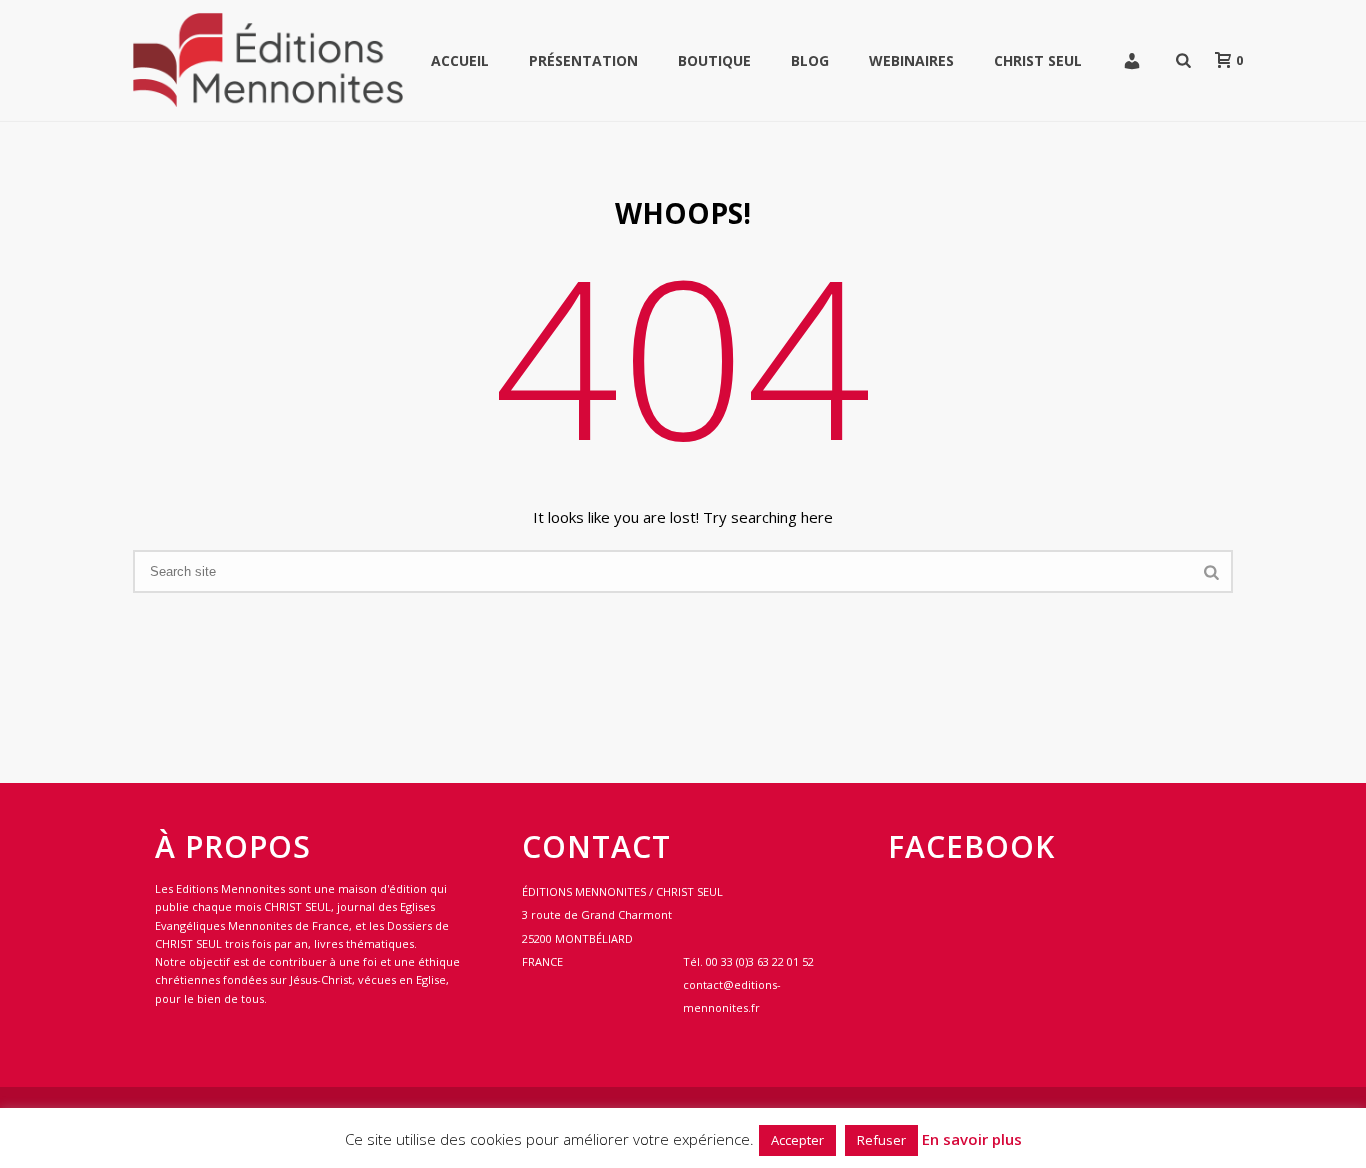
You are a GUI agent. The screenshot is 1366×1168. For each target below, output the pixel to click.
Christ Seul (1038, 60)
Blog (810, 60)
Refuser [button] (881, 1140)
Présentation (583, 60)
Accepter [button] (797, 1140)
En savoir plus (972, 1139)
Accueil (460, 60)
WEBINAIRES (911, 60)
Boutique (714, 60)
